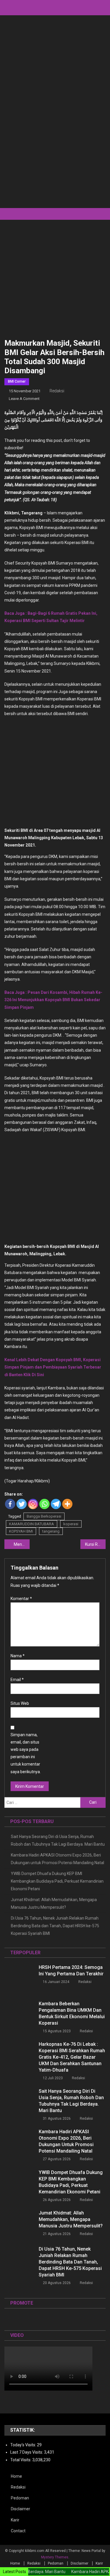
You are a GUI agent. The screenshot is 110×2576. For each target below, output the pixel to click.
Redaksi (57, 391)
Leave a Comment (24, 399)
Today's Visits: (24, 2445)
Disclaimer (21, 2509)
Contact (18, 2531)
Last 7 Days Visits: (27, 2452)
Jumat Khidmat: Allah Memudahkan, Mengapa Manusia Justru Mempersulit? (54, 1903)
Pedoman (20, 2498)
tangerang (51, 1531)
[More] (67, 1504)
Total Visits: (21, 2460)
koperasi (71, 1524)
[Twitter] (22, 1504)
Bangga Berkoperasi (44, 1516)
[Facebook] (10, 1504)
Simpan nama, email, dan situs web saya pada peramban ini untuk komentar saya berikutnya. (26, 1753)
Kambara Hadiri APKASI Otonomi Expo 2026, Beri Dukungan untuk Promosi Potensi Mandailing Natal (57, 1859)
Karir (15, 2520)
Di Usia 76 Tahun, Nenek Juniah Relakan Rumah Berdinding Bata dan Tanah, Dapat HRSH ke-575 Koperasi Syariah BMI (55, 1926)
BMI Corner (17, 381)
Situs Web (20, 1703)
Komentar (21, 1599)
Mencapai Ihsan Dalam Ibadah (22, 1544)
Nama (18, 1656)
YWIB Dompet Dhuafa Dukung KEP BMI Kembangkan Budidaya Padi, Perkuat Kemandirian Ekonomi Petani (57, 1881)
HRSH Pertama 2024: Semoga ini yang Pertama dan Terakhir (71, 1971)
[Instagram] (33, 1504)
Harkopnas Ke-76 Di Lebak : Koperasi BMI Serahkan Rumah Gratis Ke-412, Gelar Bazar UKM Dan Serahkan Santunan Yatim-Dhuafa (72, 2057)
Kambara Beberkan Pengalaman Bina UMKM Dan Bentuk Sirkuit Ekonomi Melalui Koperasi (72, 2013)
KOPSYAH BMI (21, 1531)
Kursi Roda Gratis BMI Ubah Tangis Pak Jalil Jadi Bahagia (95, 1544)
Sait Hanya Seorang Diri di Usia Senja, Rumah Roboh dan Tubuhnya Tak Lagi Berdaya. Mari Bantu (58, 1840)
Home (16, 2476)
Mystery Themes (55, 2557)
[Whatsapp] (44, 1504)
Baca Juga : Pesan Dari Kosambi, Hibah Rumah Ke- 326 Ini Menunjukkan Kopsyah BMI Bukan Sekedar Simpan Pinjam (53, 1000)
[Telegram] (56, 1504)
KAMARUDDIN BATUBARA (32, 1524)
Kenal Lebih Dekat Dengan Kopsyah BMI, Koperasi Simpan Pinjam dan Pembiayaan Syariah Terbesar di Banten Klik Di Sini (53, 1367)
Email (17, 1680)
